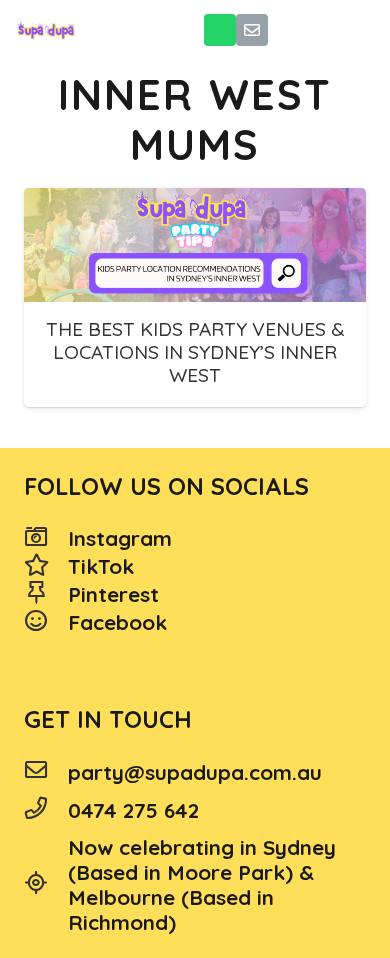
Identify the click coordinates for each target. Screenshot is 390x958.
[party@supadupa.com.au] (46, 772)
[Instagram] (46, 539)
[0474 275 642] (46, 810)
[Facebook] (46, 623)
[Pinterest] (46, 595)
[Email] (252, 30)
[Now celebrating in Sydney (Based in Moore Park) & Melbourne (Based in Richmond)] (46, 885)
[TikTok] (46, 567)
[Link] (46, 30)
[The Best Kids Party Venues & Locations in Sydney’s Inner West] (195, 245)
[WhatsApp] (220, 30)
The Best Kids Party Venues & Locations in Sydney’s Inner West (195, 352)
